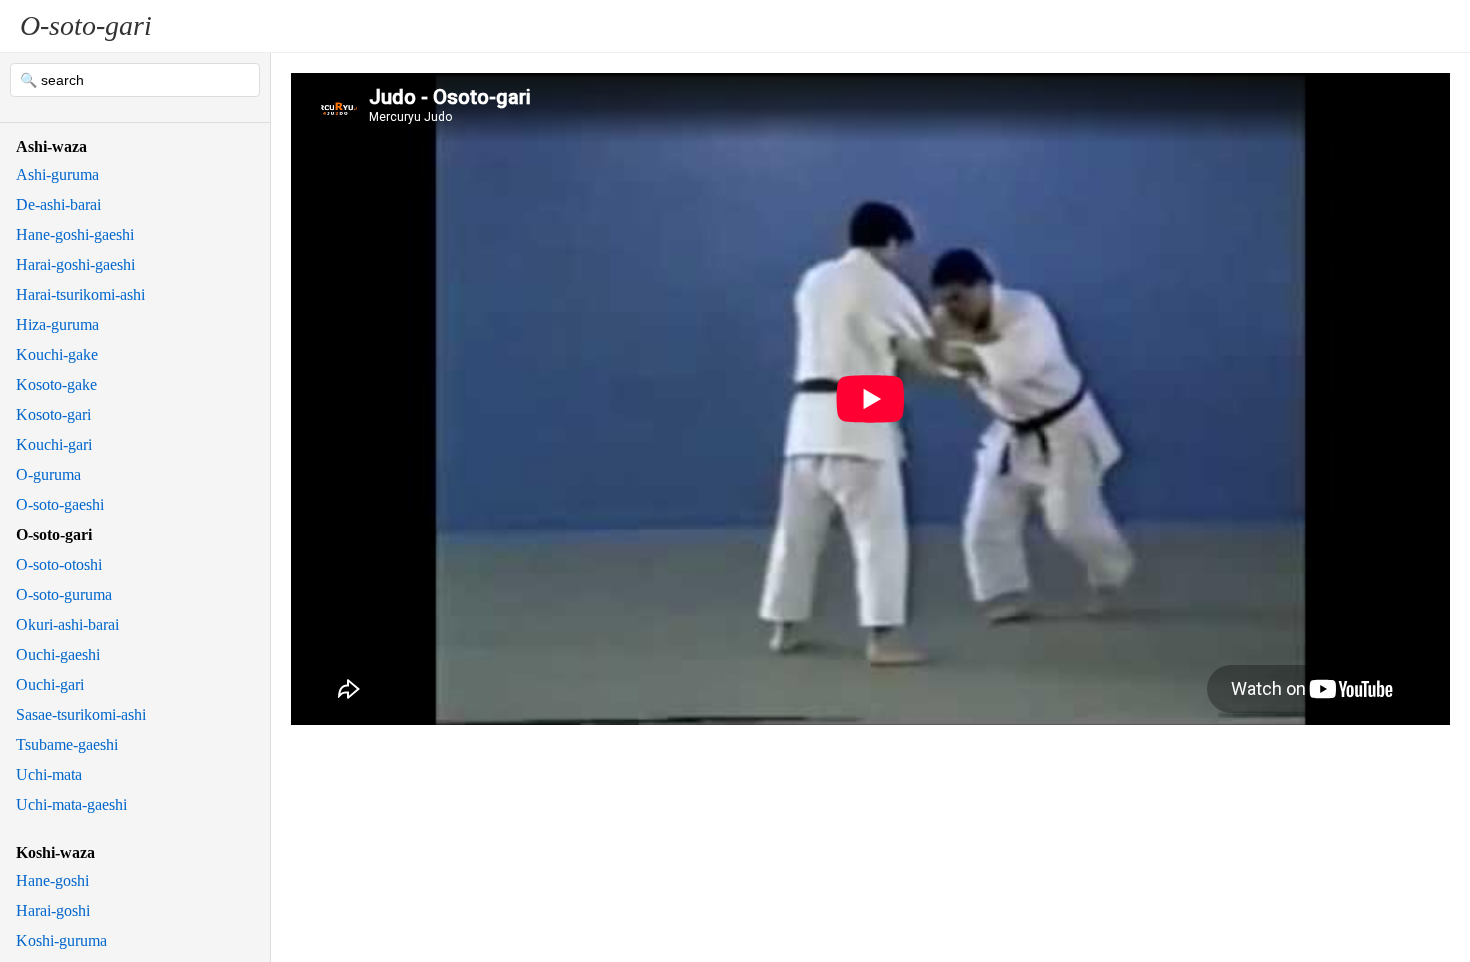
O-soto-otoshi (59, 564)
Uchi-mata (49, 774)
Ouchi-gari (50, 684)
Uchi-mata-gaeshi (71, 804)
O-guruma (48, 474)
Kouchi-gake (57, 354)
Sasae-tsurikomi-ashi (81, 714)
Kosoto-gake (56, 384)
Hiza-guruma (57, 324)
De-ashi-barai (58, 204)
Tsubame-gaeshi (67, 744)
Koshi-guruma (61, 940)
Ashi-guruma (57, 174)
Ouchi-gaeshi (58, 654)
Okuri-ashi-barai (67, 624)
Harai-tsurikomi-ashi (80, 294)
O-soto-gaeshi (60, 504)
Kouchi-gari (54, 444)
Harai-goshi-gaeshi (75, 264)
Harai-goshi (53, 910)
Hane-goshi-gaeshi (75, 234)
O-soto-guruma (64, 594)
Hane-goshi (52, 880)
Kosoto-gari (53, 414)
